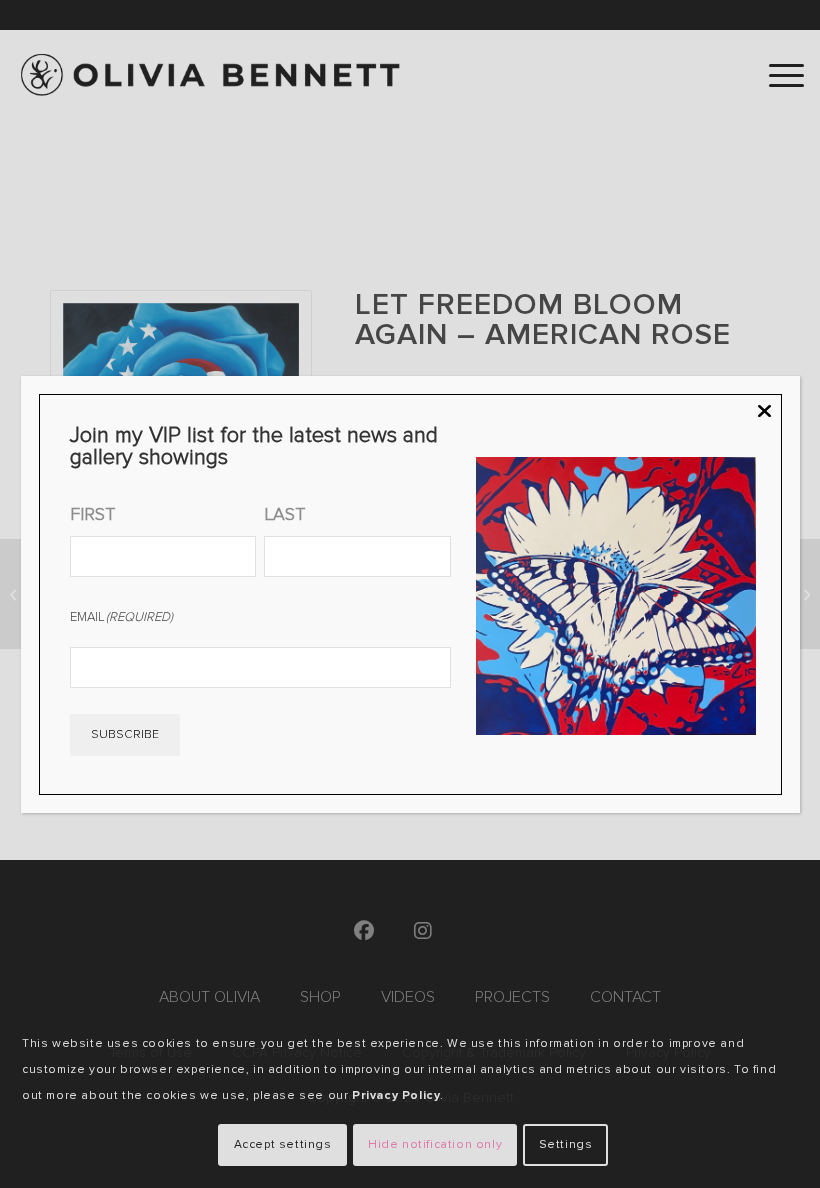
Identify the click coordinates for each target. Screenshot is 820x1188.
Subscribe (125, 734)
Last (284, 514)
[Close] (764, 412)
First (92, 514)
